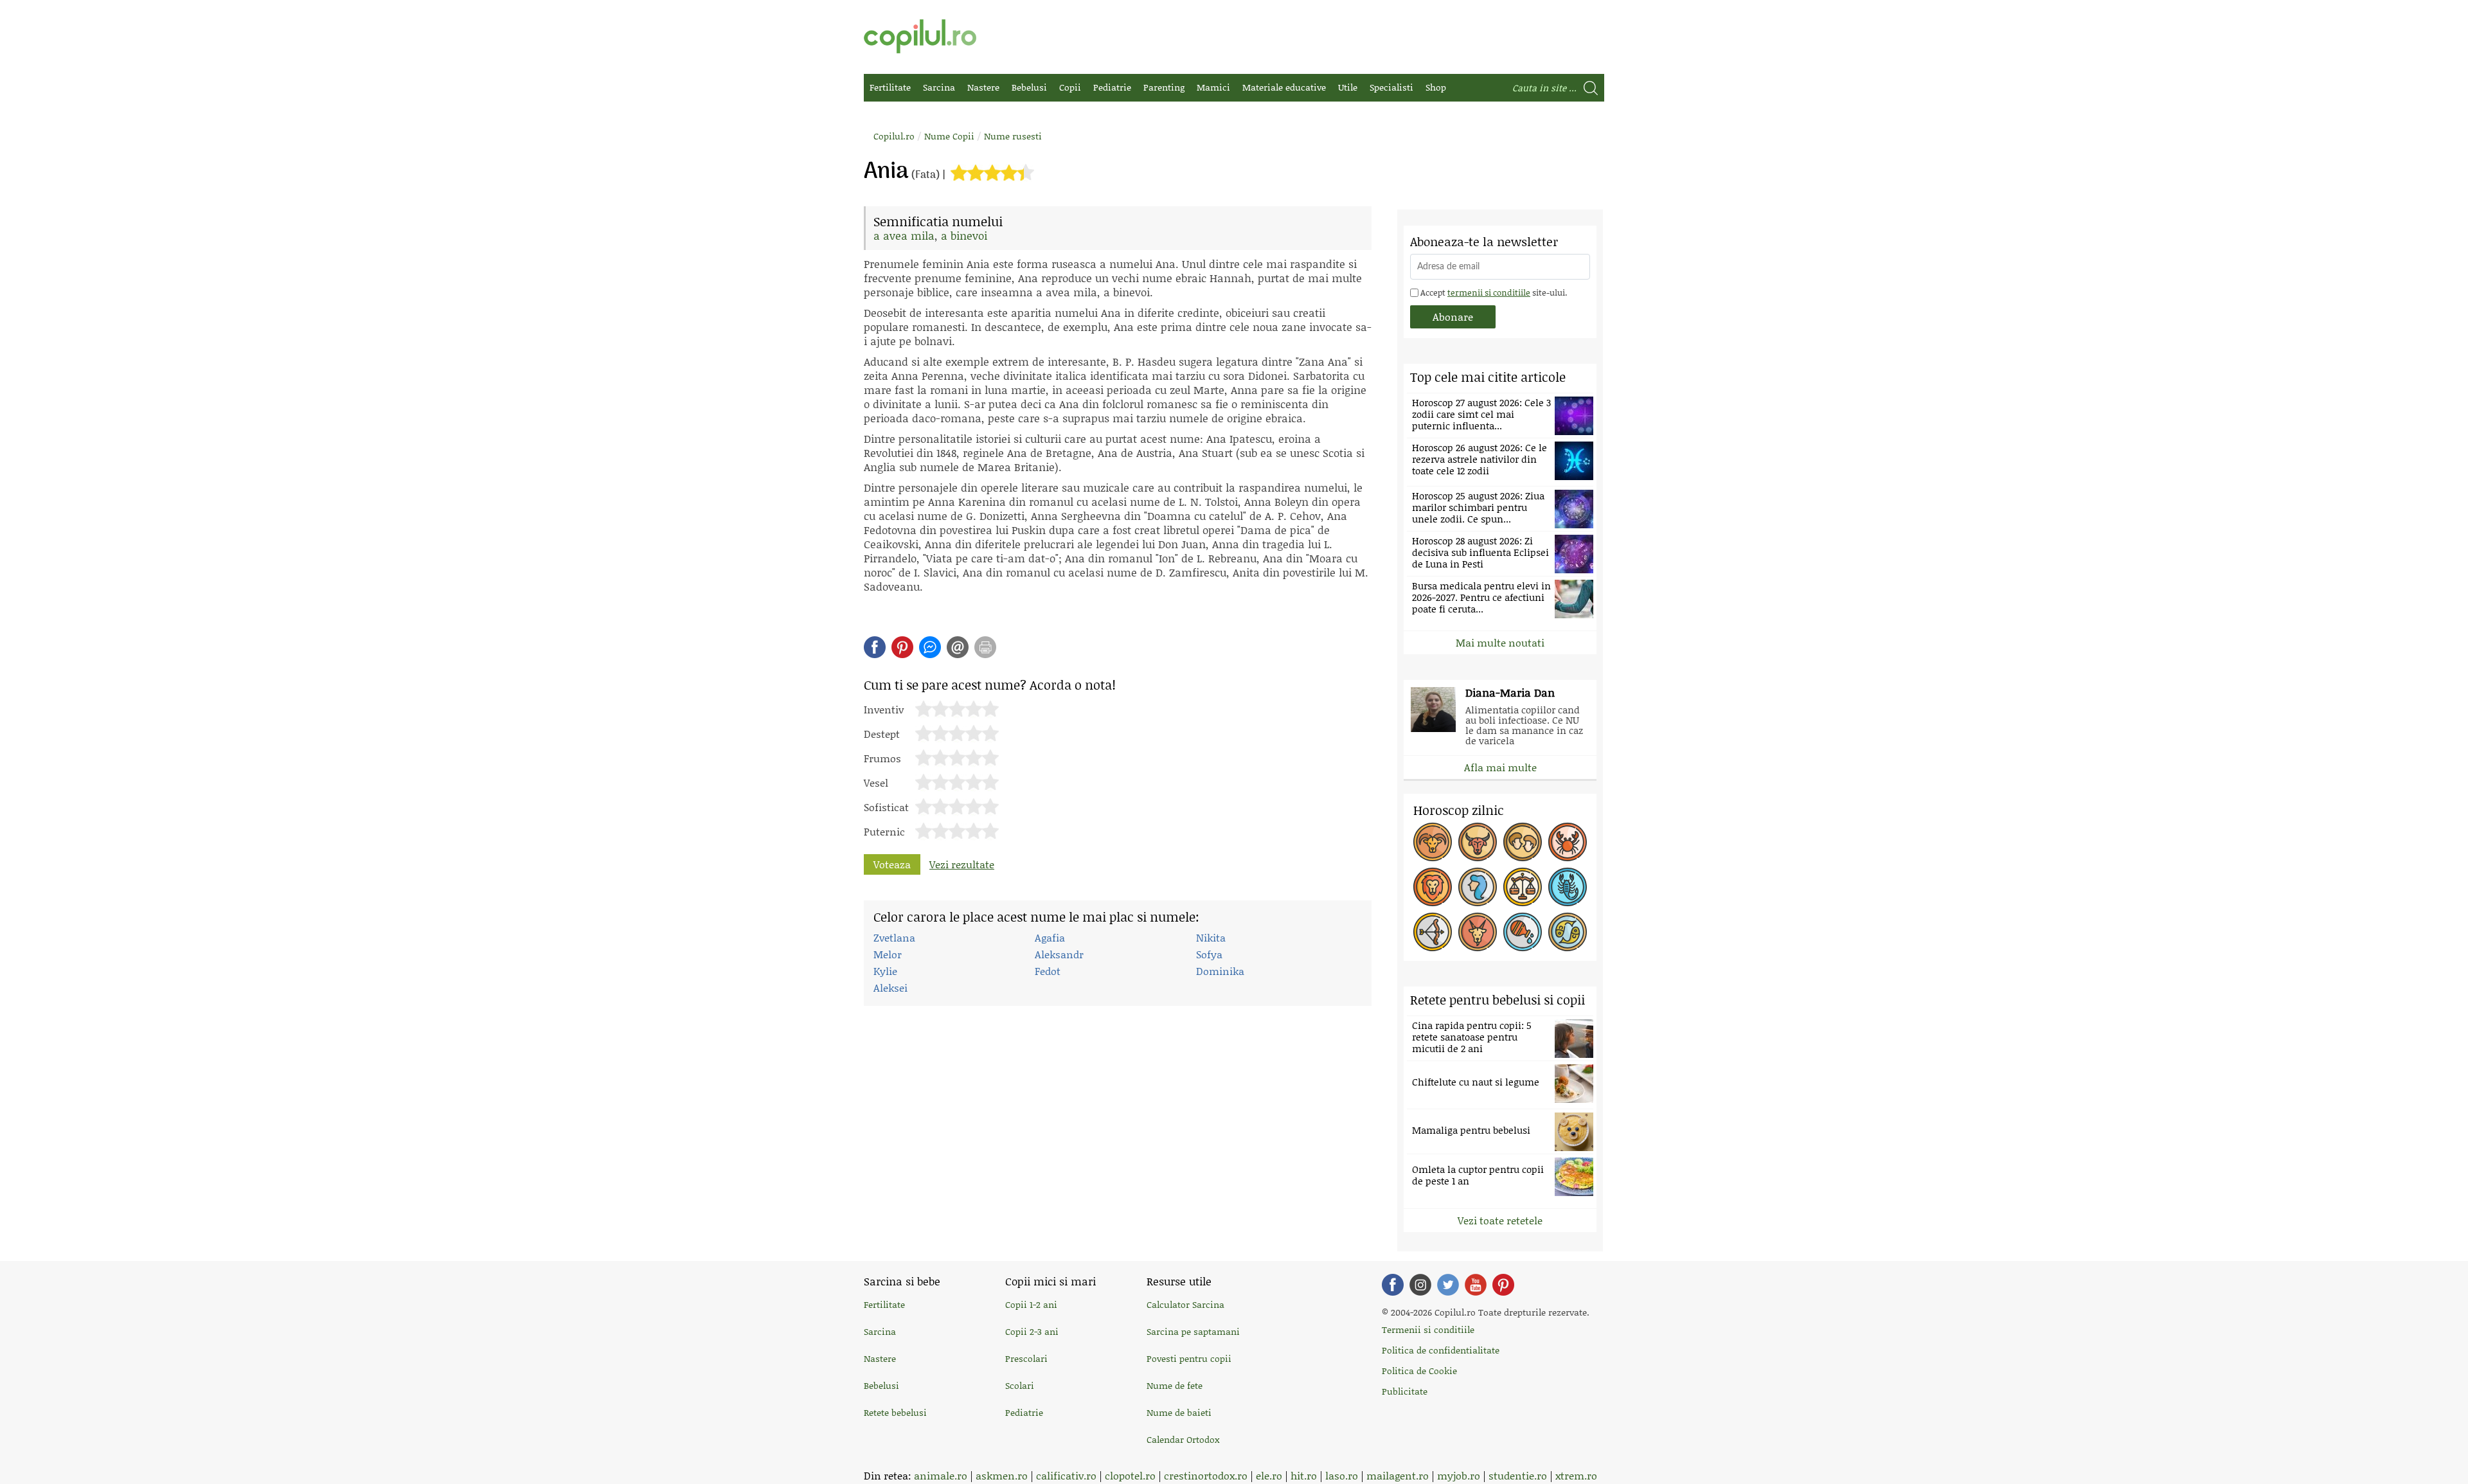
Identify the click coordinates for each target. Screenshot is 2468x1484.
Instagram (1420, 1285)
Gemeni (1523, 842)
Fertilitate (890, 87)
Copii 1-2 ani (1031, 1304)
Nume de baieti (1179, 1412)
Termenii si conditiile (1428, 1329)
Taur (1478, 842)
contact (958, 647)
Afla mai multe (1500, 767)
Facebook (1393, 1285)
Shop (1436, 87)
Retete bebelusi (895, 1412)
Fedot (1048, 971)
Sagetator (1433, 932)
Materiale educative (1284, 87)
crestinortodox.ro (1206, 1475)
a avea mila (904, 235)
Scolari (1020, 1385)
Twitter (1448, 1285)
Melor (888, 954)
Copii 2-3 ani (1032, 1331)
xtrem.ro (1576, 1475)
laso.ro (1342, 1475)
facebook (875, 647)
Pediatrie (1112, 87)
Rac (1568, 842)
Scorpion (1568, 887)
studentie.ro (1518, 1475)
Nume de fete (1175, 1385)
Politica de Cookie (1419, 1371)
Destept (882, 733)
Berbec (1433, 842)
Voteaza (892, 864)
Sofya (1209, 954)
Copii (1070, 87)
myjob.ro (1459, 1475)
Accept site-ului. (1493, 292)
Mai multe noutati (1500, 642)
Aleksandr (1059, 954)
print (985, 647)
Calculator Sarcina (1185, 1304)
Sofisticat (886, 806)
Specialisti (1391, 87)
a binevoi (964, 235)
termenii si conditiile (1489, 292)
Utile (1348, 87)
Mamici (1213, 87)
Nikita (1211, 937)
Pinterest (902, 647)
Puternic (884, 830)
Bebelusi (1029, 87)
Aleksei (890, 988)
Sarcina (939, 87)
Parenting (1164, 87)
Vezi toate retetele (1500, 1220)
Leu (1433, 887)
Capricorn (1478, 932)
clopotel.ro (1130, 1475)
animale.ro (941, 1475)
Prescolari (1026, 1358)
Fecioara (1478, 887)
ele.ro (1269, 1475)
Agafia (1050, 937)
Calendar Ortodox (1183, 1439)
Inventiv (884, 708)
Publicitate (1405, 1391)
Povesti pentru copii (1189, 1358)
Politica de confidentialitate (1441, 1350)
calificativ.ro (1066, 1475)
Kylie (885, 971)
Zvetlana (894, 937)
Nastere (983, 87)
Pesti (1568, 932)
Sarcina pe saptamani (1193, 1331)
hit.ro (1304, 1475)
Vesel (876, 782)
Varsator (1523, 932)
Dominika (1220, 971)
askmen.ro (1002, 1475)
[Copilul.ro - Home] (920, 36)
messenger (930, 647)
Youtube (1476, 1285)
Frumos (882, 757)
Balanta (1523, 887)
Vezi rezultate (962, 864)
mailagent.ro (1398, 1475)
